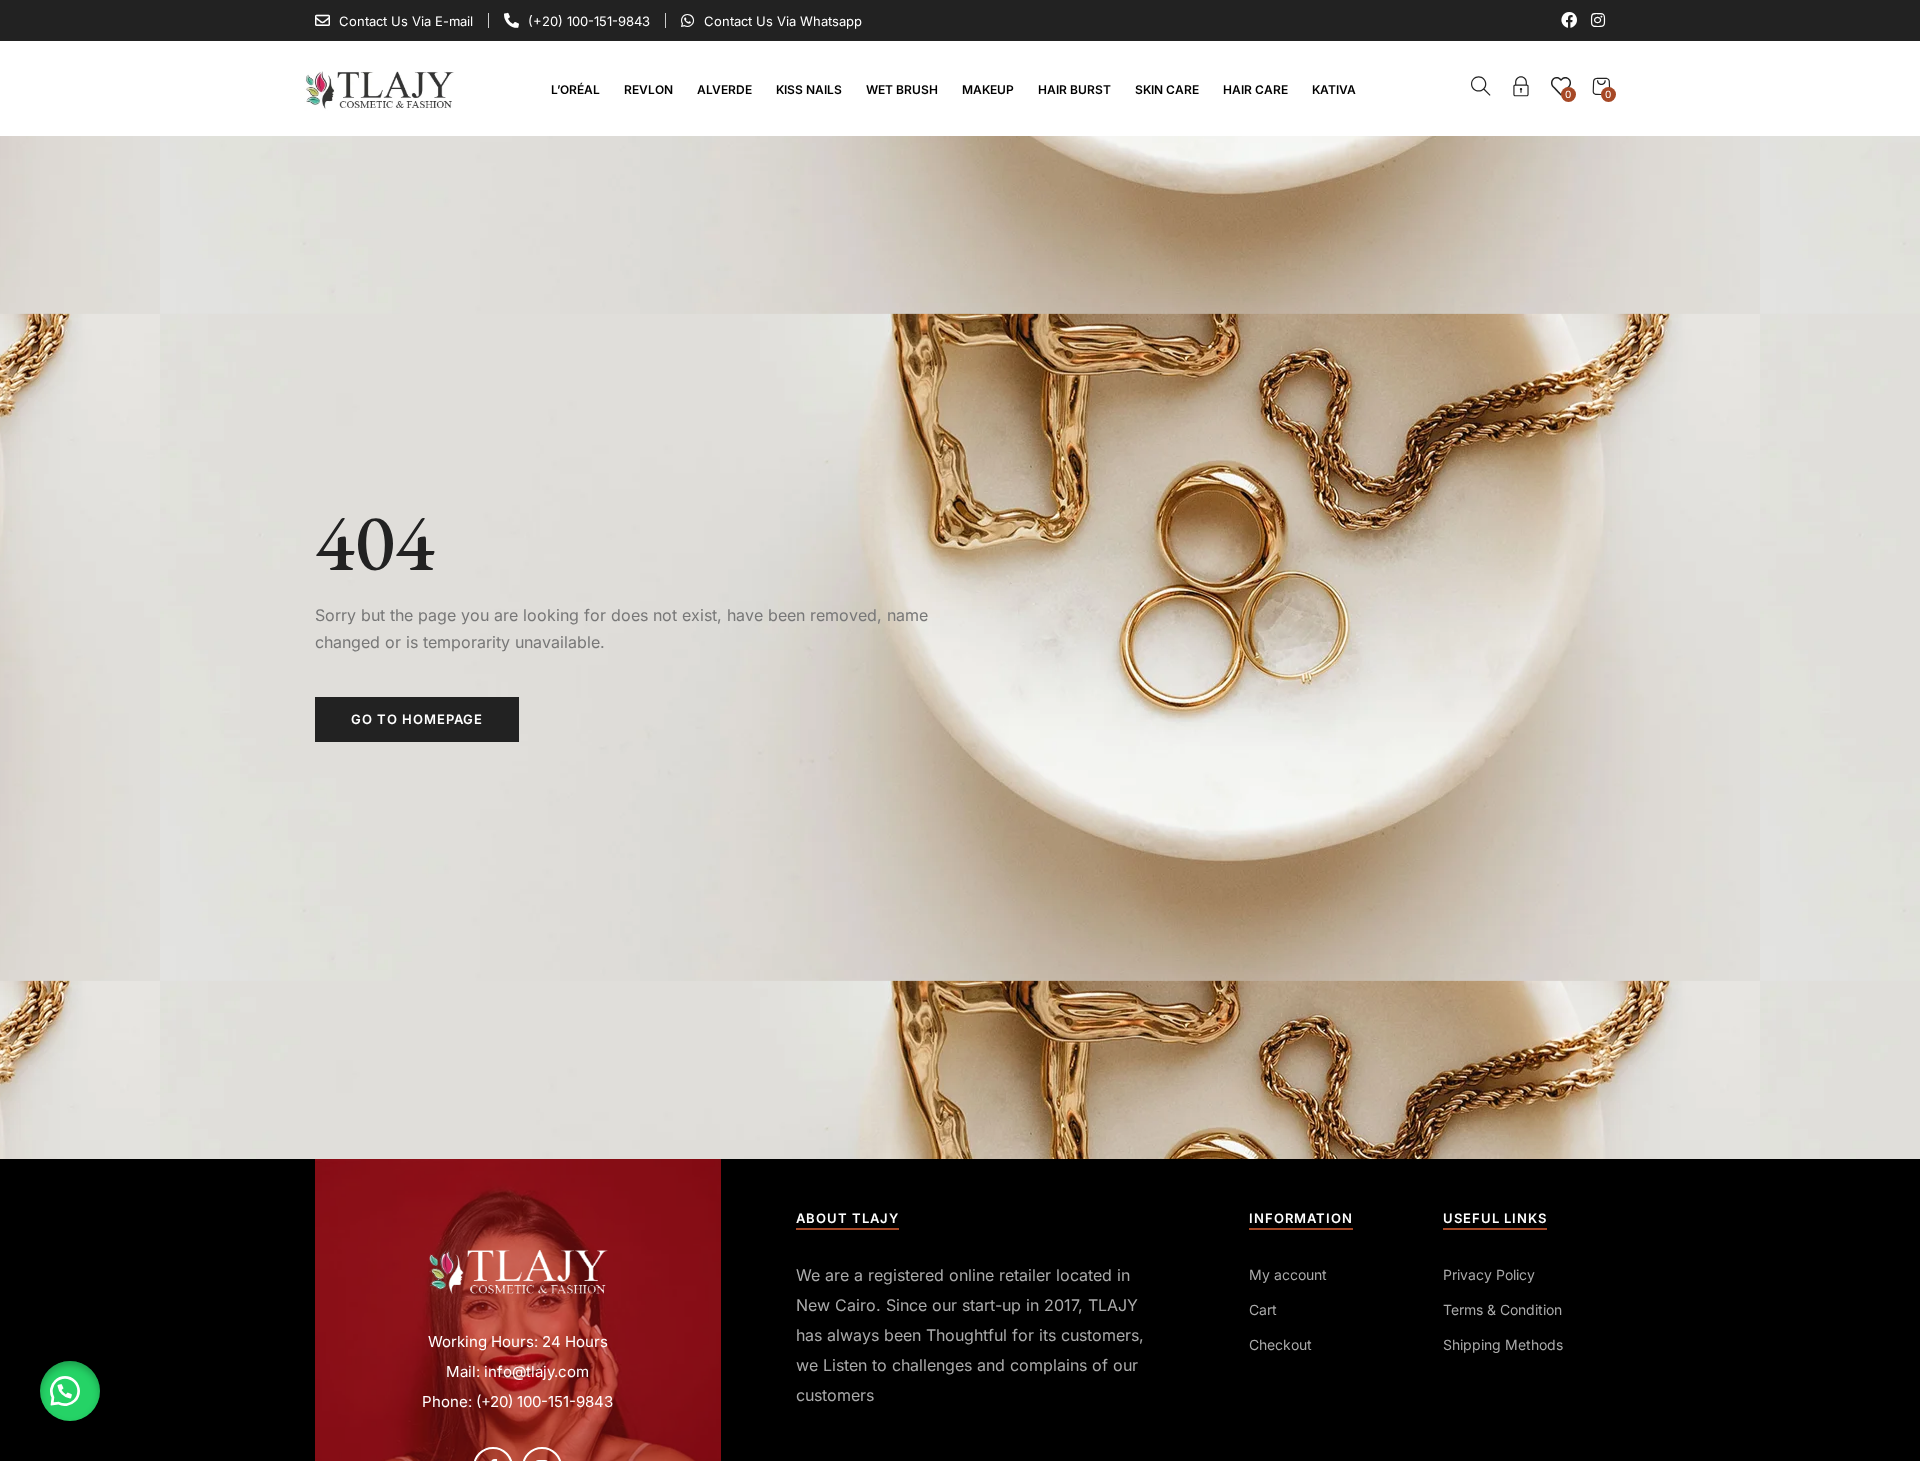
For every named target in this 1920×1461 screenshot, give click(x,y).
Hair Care (1255, 89)
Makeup (988, 89)
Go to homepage (417, 719)
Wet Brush (902, 89)
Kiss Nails (809, 89)
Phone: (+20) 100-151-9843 (517, 1401)
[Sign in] (1521, 89)
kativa (1334, 89)
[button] (70, 1391)
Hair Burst (1074, 89)
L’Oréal (575, 89)
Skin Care (1167, 89)
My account (1288, 1274)
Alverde (724, 89)
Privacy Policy (1489, 1274)
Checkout (1280, 1344)
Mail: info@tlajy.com (517, 1371)
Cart (1263, 1309)
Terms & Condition (1502, 1309)
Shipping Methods (1503, 1344)
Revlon (648, 89)
